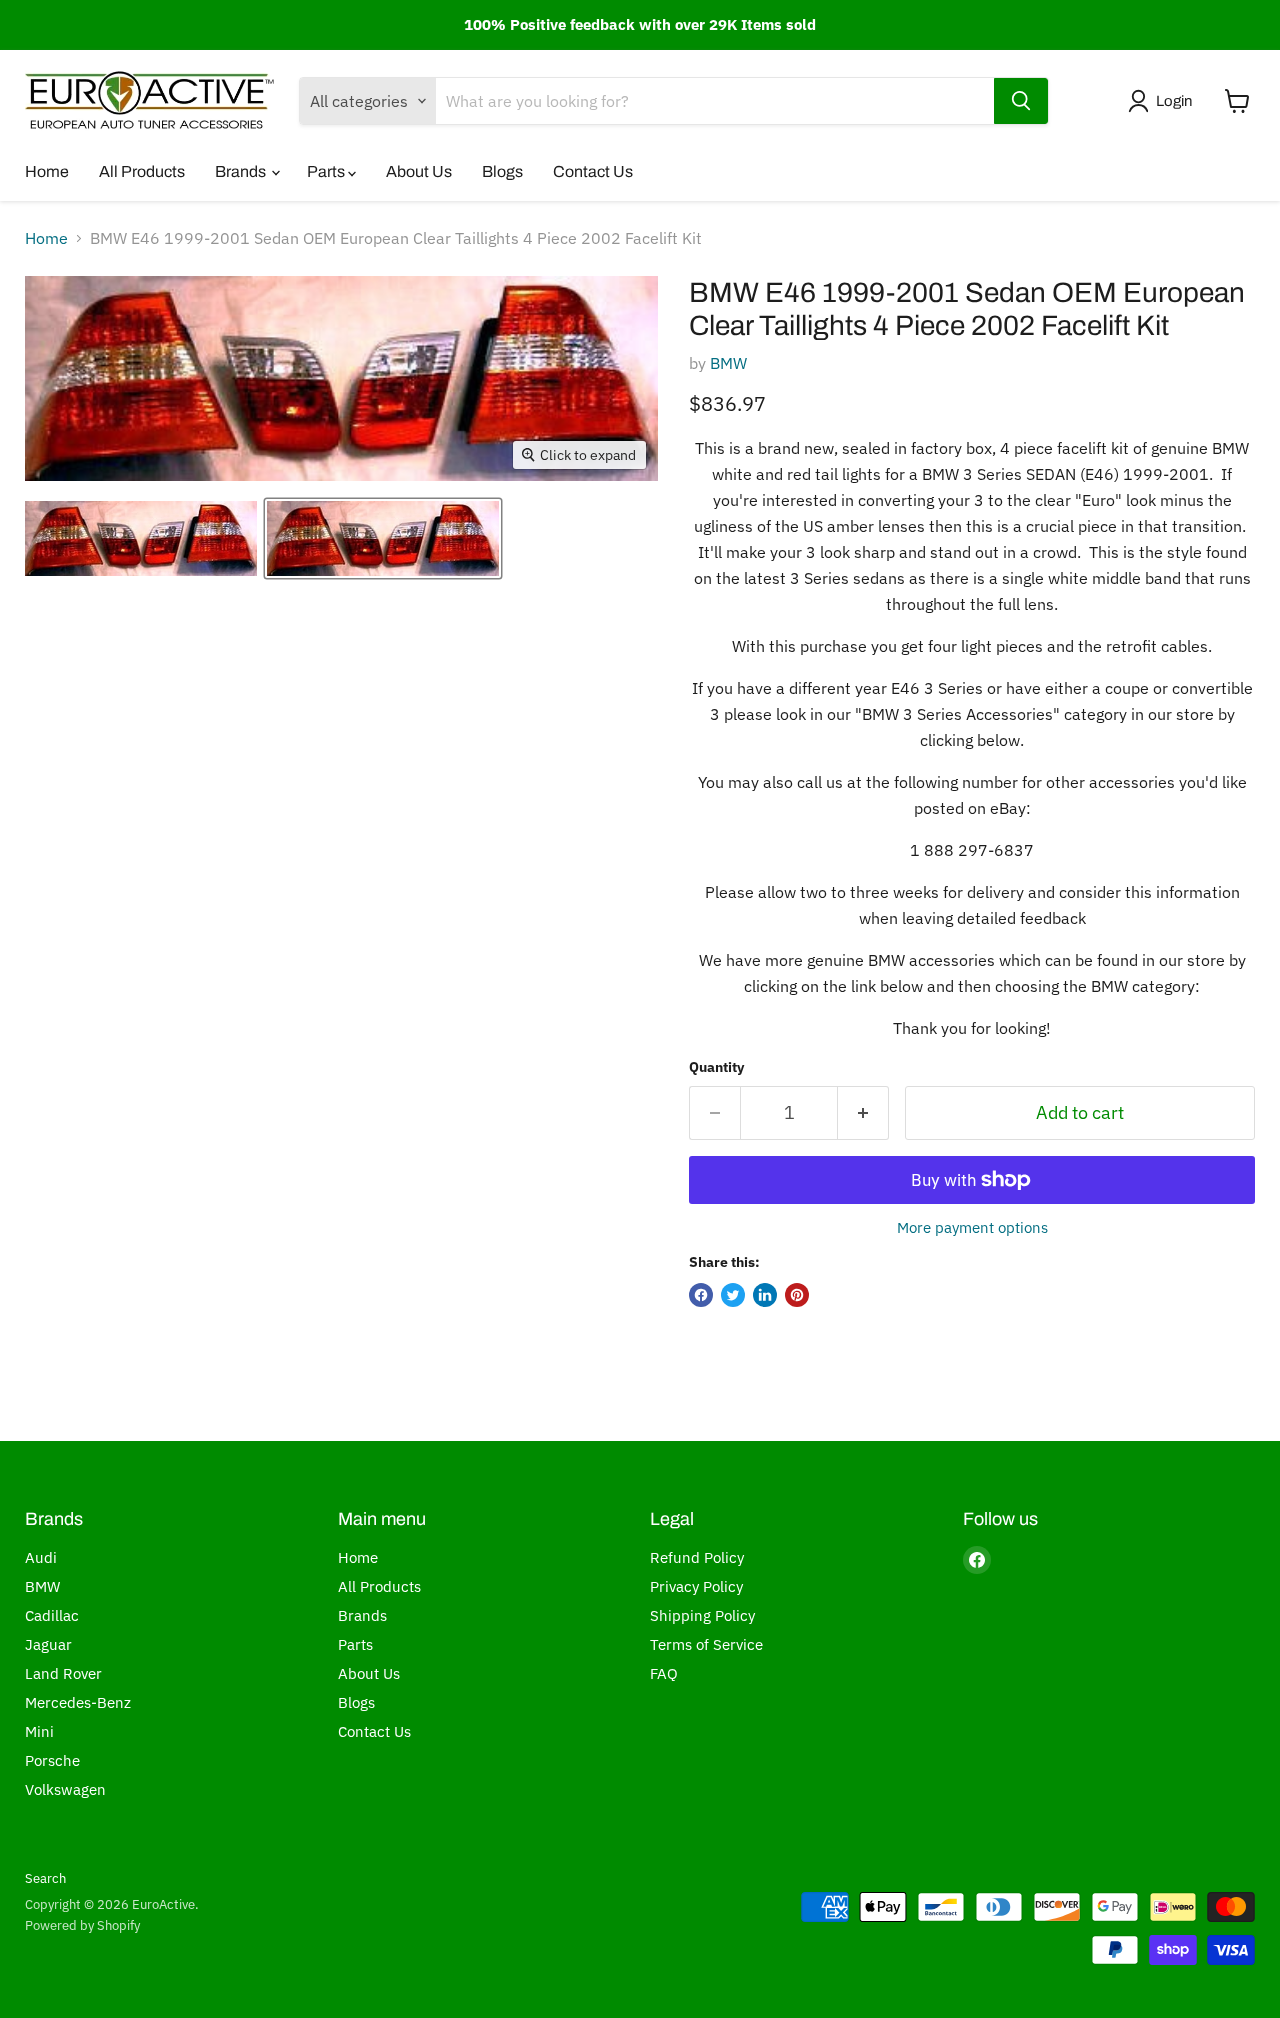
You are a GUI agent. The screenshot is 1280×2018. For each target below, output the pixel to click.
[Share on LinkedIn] (765, 1295)
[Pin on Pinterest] (797, 1295)
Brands (242, 171)
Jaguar (48, 1644)
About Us (419, 171)
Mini (39, 1731)
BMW (728, 363)
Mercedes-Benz (78, 1702)
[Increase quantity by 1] (863, 1113)
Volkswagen (65, 1789)
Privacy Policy (696, 1586)
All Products (142, 171)
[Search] (1021, 101)
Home (47, 171)
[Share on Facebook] (701, 1295)
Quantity (716, 1067)
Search (45, 1878)
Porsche (52, 1760)
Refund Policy (697, 1557)
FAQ (664, 1673)
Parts (327, 171)
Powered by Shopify (82, 1925)
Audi (41, 1557)
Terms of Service (706, 1644)
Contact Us (593, 171)
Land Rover (63, 1673)
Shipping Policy (702, 1615)
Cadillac (52, 1615)
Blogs (502, 171)
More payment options (972, 1227)
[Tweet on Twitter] (733, 1295)
